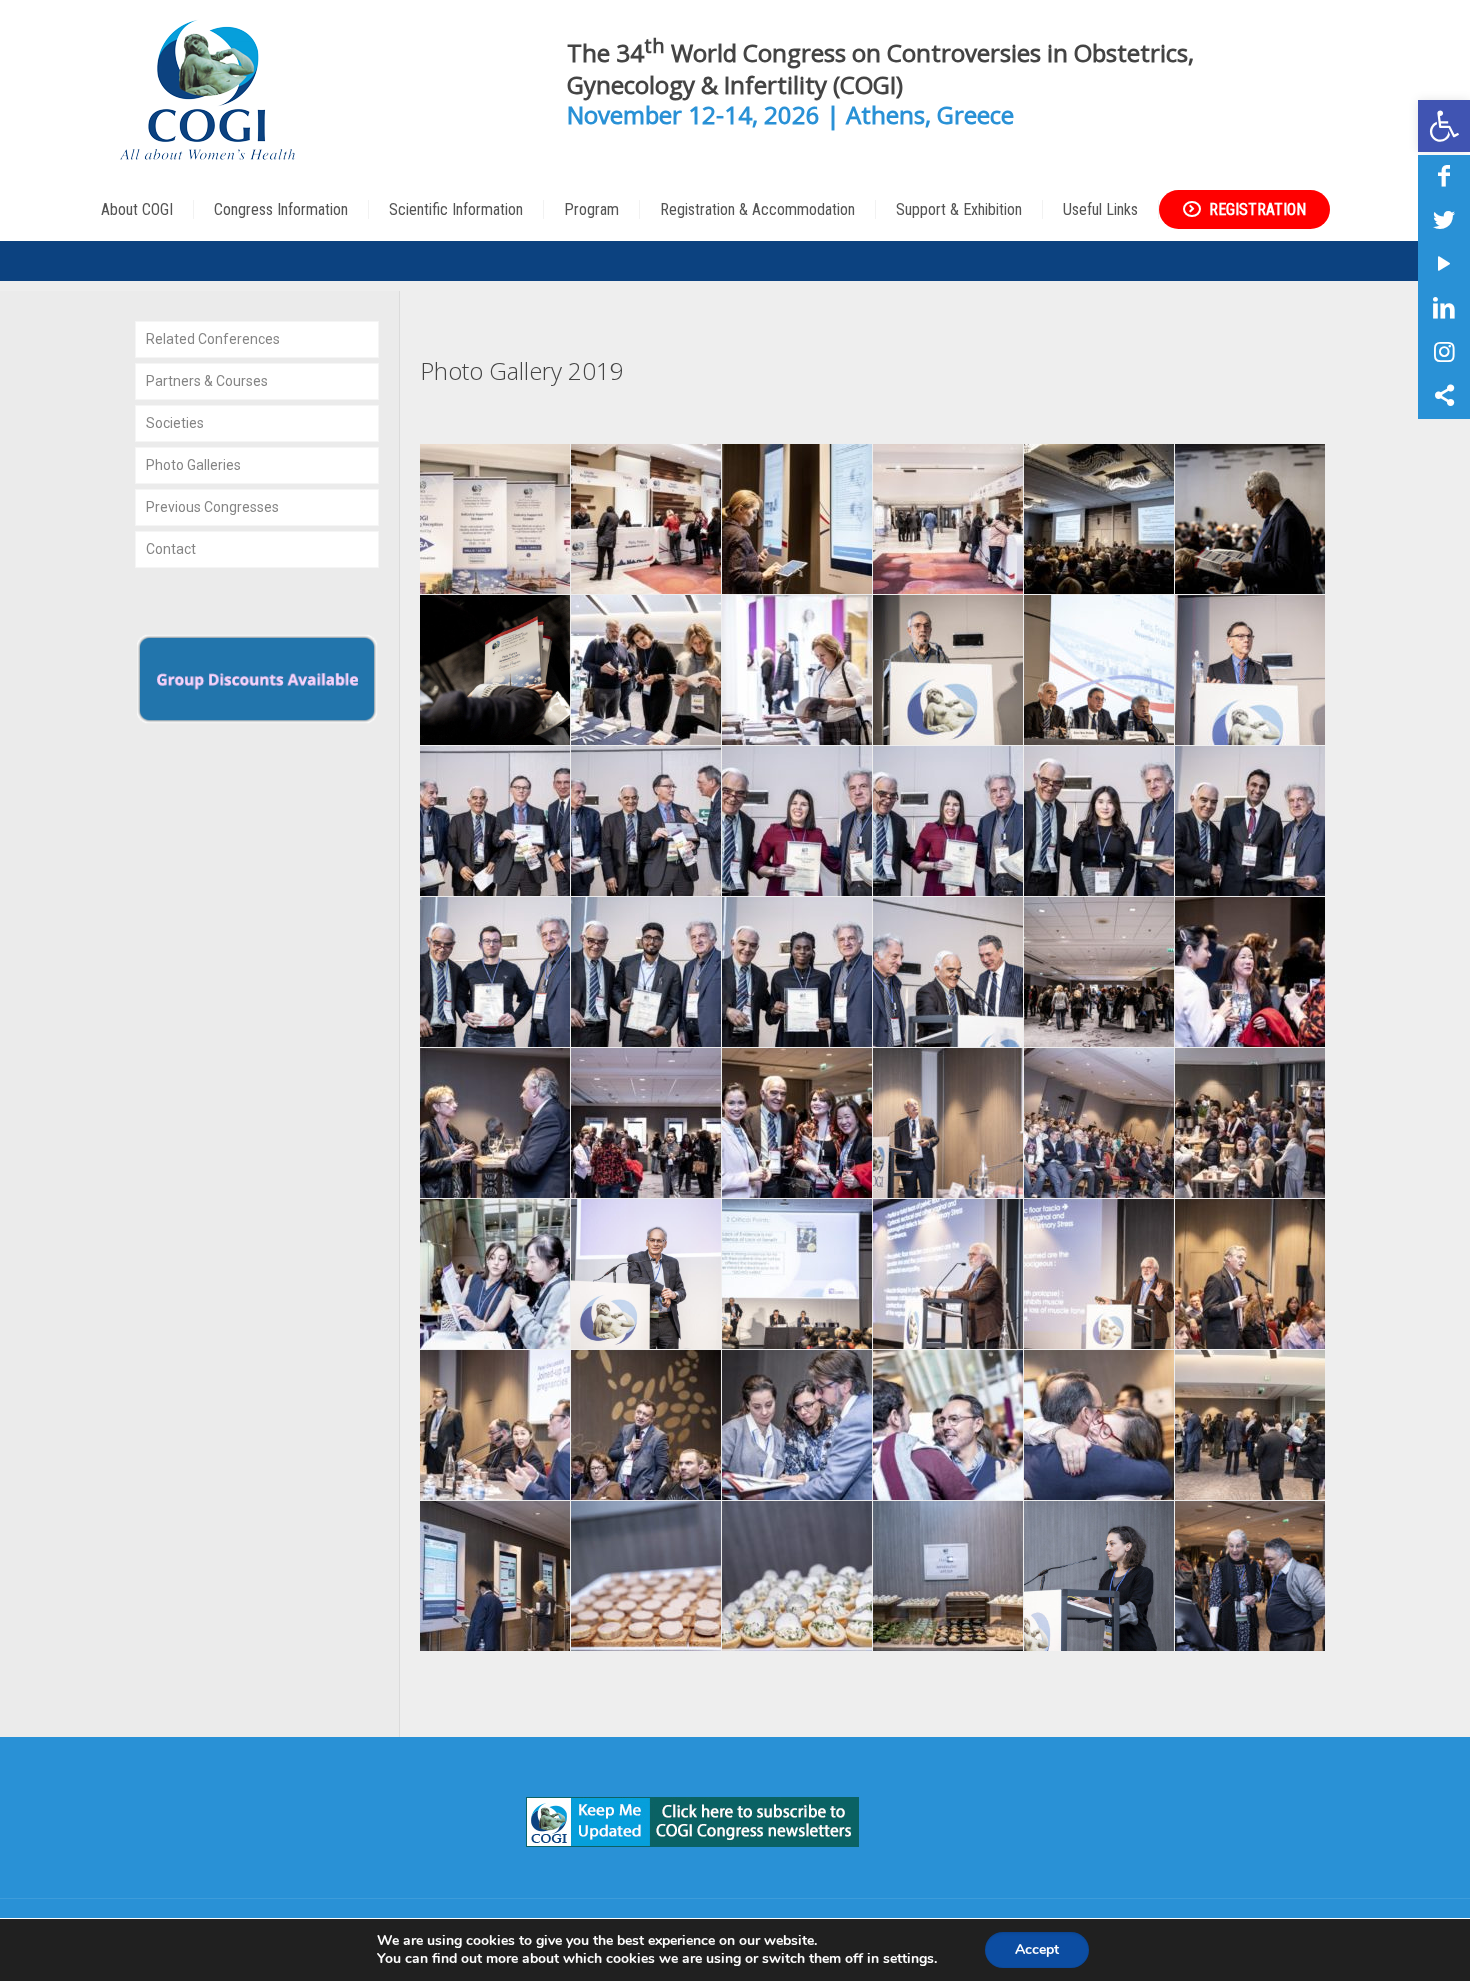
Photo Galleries (193, 465)
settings (908, 1959)
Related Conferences (213, 339)
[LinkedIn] (1444, 308)
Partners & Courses (207, 381)
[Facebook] (1444, 176)
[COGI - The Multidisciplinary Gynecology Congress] (212, 90)
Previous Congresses (212, 507)
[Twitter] (1444, 220)
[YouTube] (1444, 264)
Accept (1037, 1949)
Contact (171, 549)
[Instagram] (1444, 352)
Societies (175, 423)
